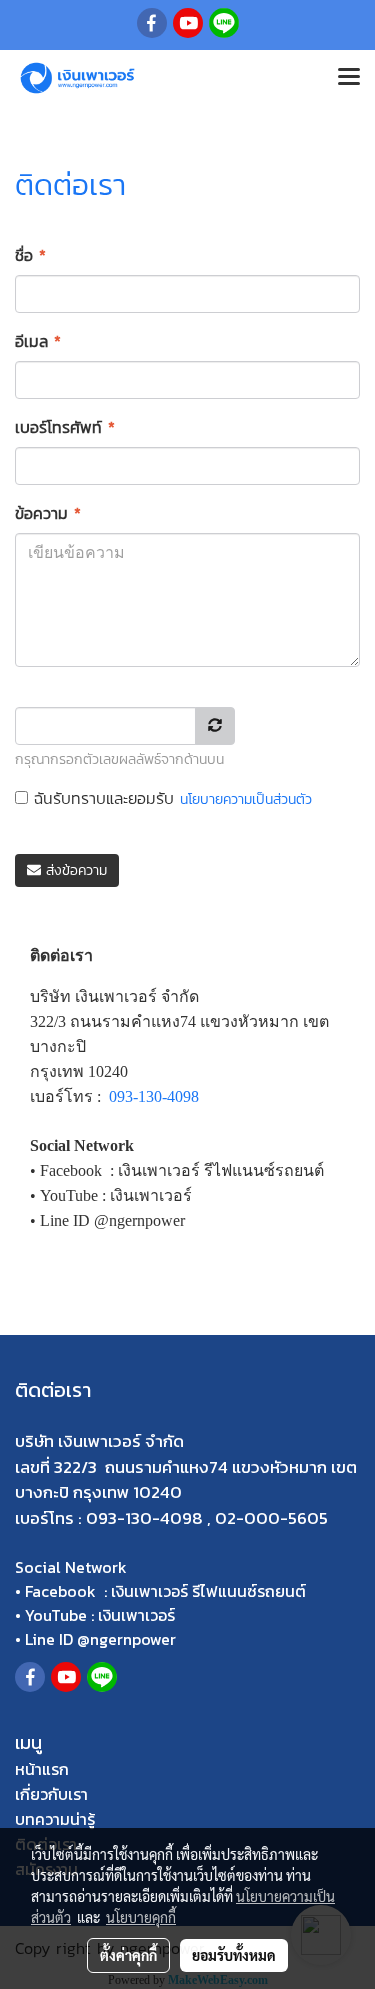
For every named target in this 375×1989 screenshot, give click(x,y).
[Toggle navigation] (349, 78)
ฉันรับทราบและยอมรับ (170, 798)
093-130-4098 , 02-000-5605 (207, 1518)
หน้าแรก (42, 1769)
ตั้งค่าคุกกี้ (128, 1955)
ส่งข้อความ (74, 870)
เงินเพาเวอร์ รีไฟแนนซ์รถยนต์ (208, 1591)
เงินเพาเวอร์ (136, 1615)
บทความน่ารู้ (55, 1819)
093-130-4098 (154, 1096)
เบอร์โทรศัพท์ (65, 427)
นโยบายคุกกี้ (141, 1917)
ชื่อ (30, 255)
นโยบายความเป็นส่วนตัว (246, 799)
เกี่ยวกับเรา (51, 1794)
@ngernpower (126, 1639)
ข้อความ (48, 513)
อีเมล (38, 341)
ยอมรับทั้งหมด (234, 1955)
